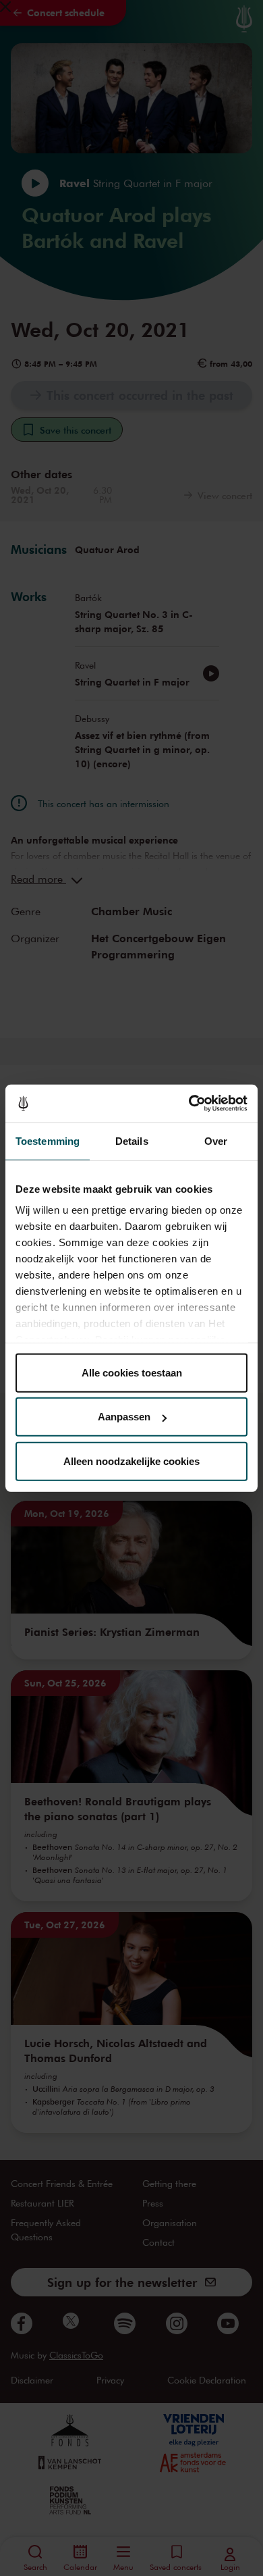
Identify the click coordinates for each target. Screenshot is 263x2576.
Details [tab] (132, 1140)
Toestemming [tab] (48, 1140)
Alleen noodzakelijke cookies (131, 1461)
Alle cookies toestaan (132, 1372)
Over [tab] (216, 1140)
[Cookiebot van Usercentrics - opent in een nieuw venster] (189, 1104)
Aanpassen (124, 1417)
